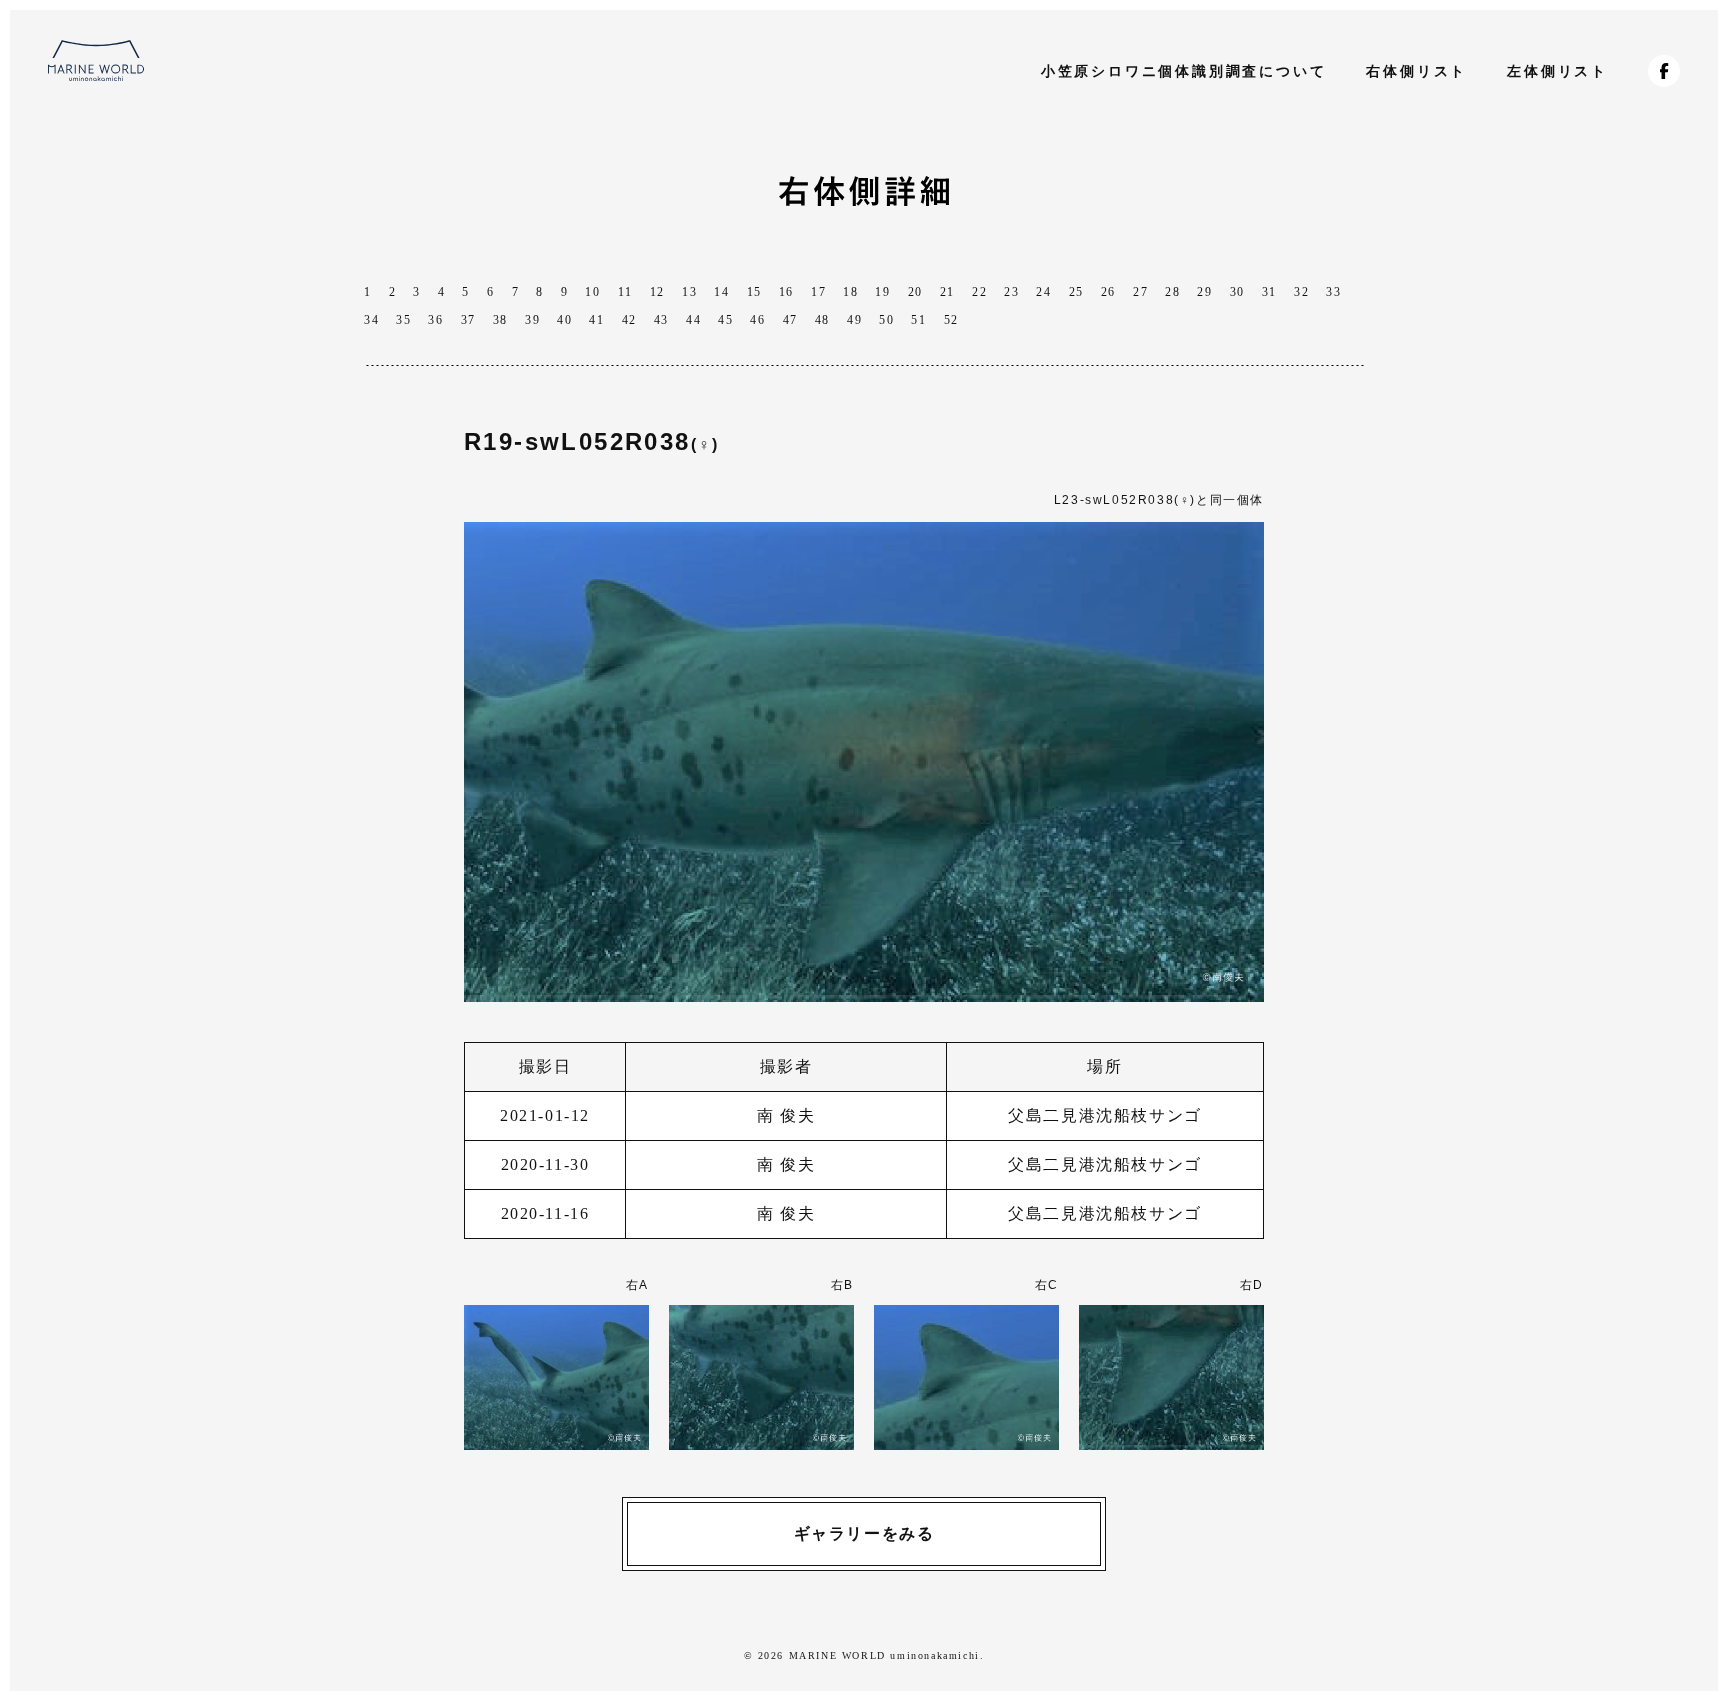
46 (757, 320)
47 (790, 320)
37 (468, 320)
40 (564, 320)
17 (818, 292)
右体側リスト (1416, 71)
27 (1140, 292)
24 (1043, 292)
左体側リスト (1557, 71)
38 (500, 320)
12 (657, 292)
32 (1301, 292)
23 (1011, 292)
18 (850, 292)
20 (915, 292)
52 (951, 320)
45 (725, 320)
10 (592, 292)
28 (1172, 292)
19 (882, 292)
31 (1269, 292)
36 (435, 320)
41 (596, 320)
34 (371, 320)
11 (625, 292)
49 (854, 320)
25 (1076, 292)
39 (532, 320)
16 (786, 292)
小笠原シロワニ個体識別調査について (1184, 71)
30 (1237, 292)
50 (886, 320)
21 (947, 292)
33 (1333, 292)
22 (979, 292)
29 (1204, 292)
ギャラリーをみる (864, 1533)
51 (918, 320)
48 (822, 320)
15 (754, 292)
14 (721, 292)
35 (403, 320)
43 (661, 320)
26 (1108, 292)
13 (689, 292)
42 (629, 320)
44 (693, 320)
